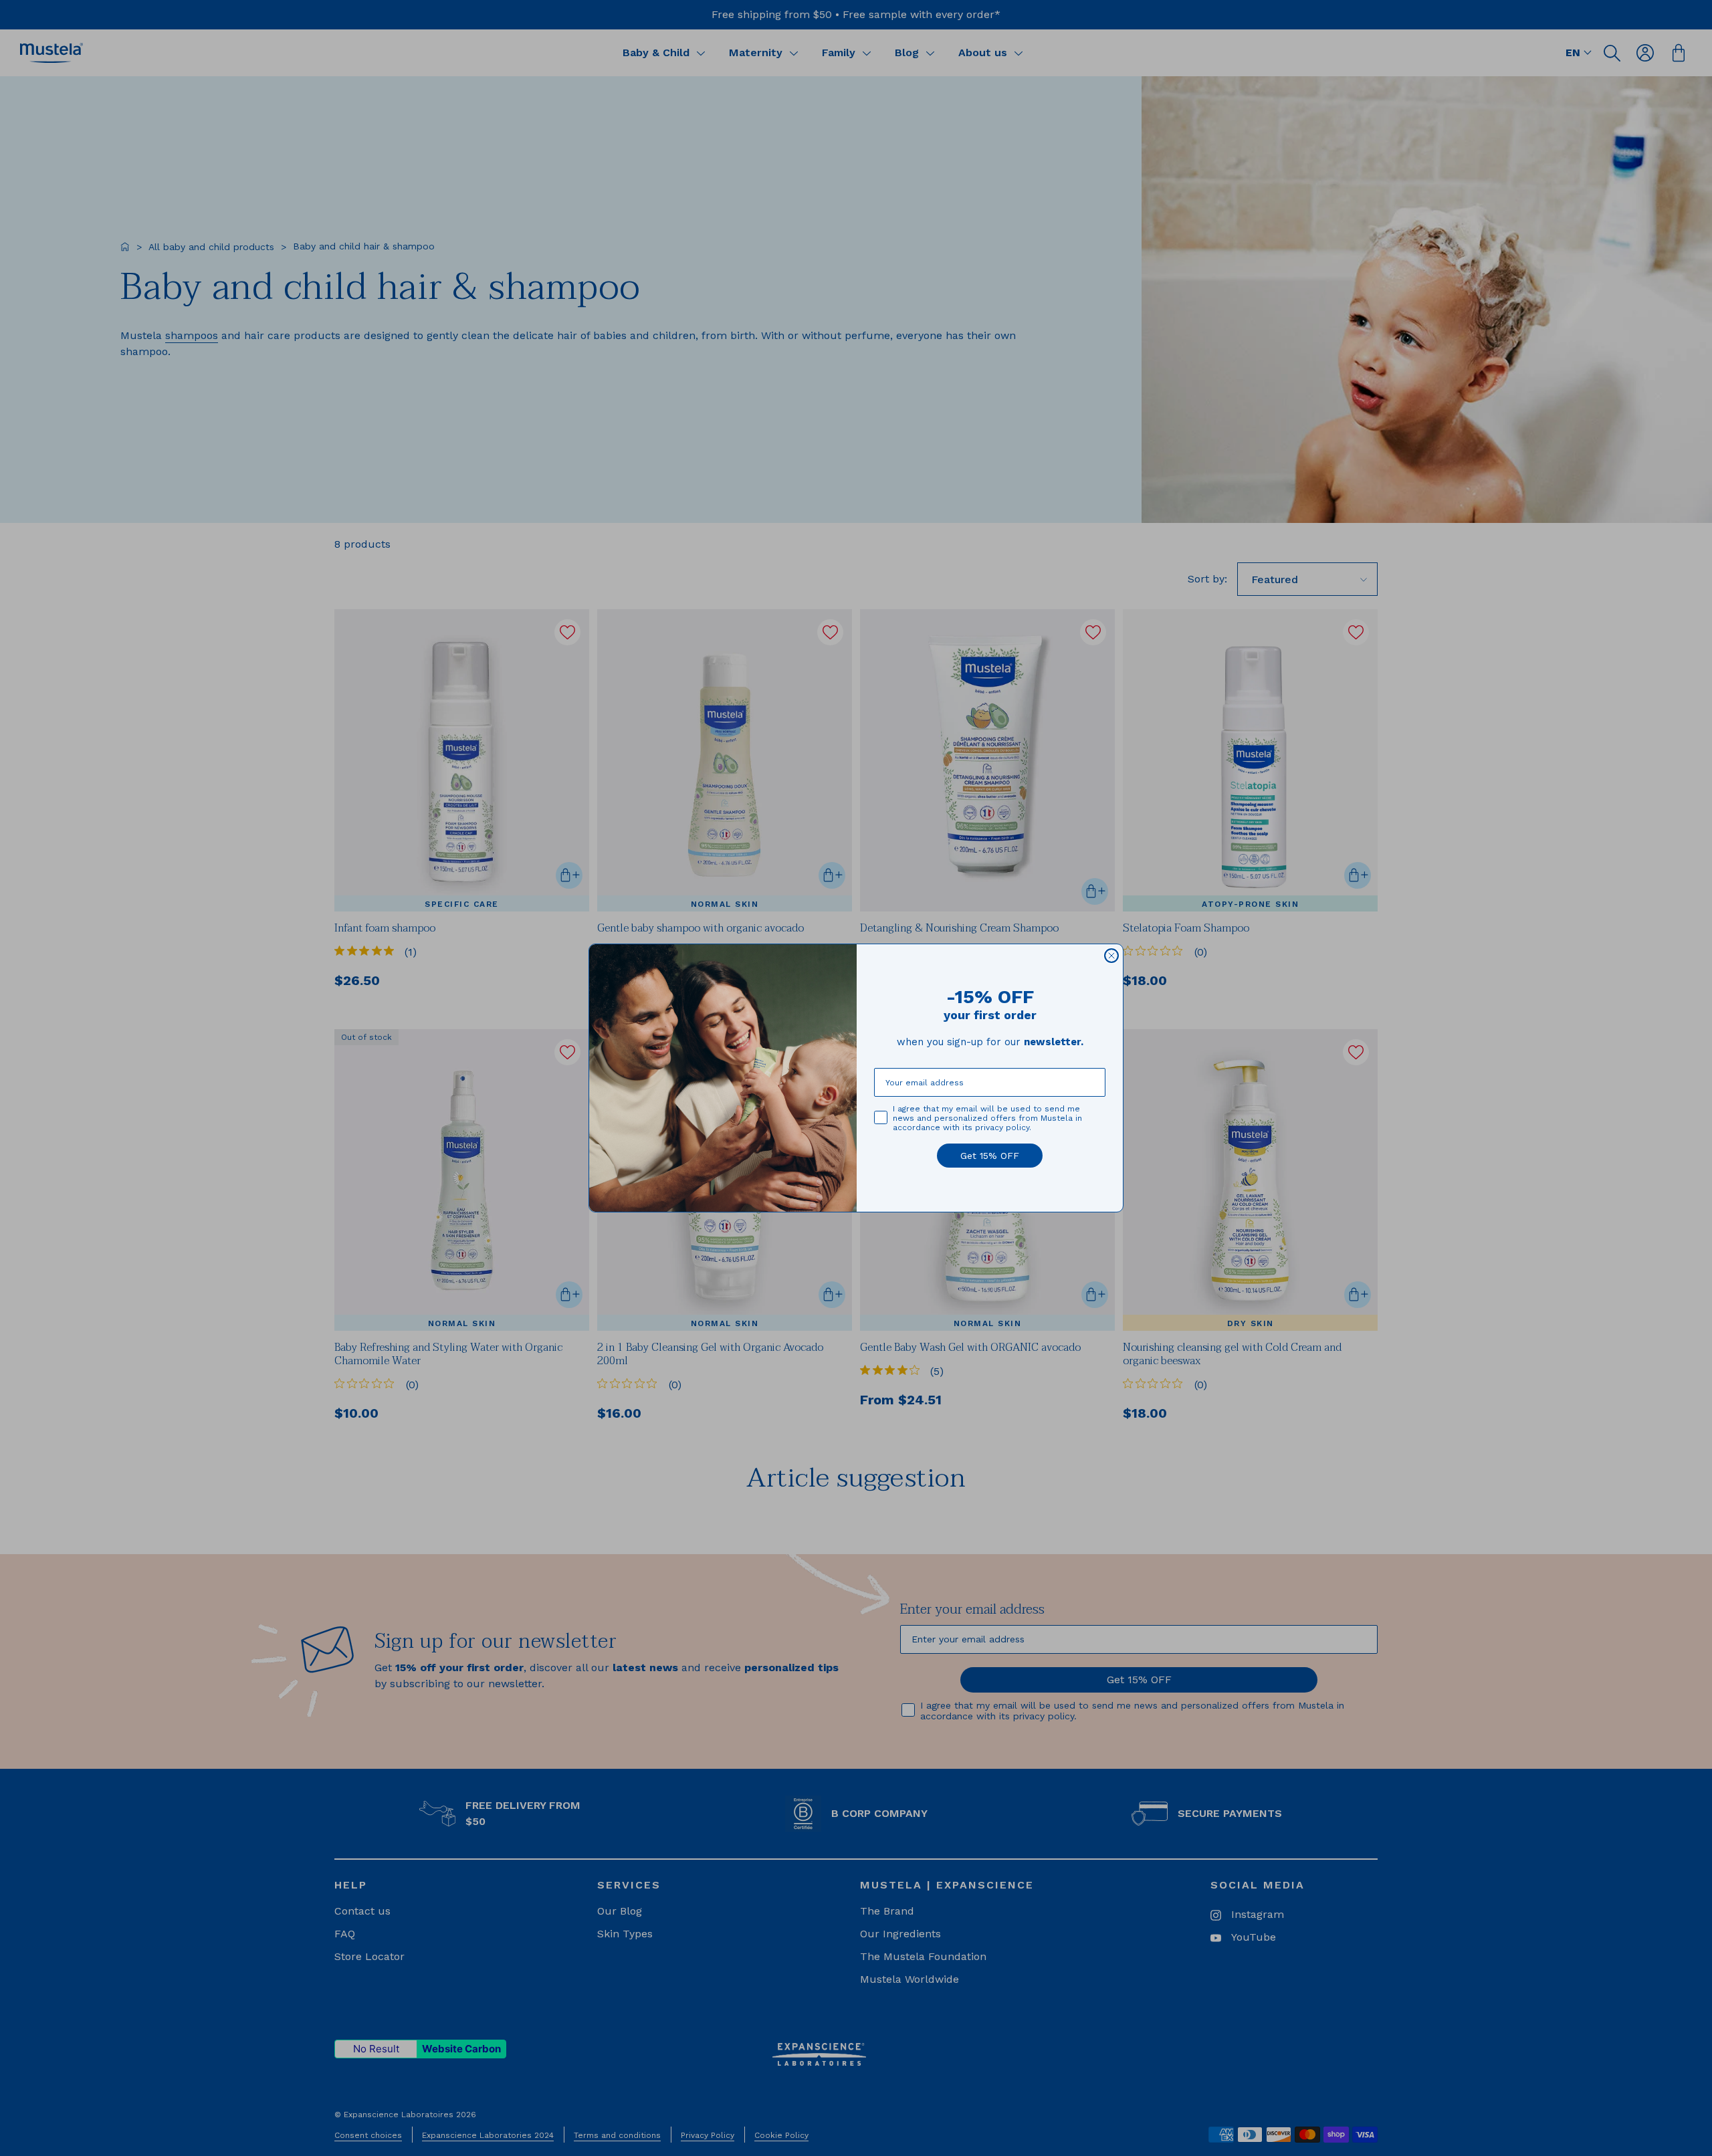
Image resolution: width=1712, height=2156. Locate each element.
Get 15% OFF (990, 1156)
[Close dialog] (1111, 956)
